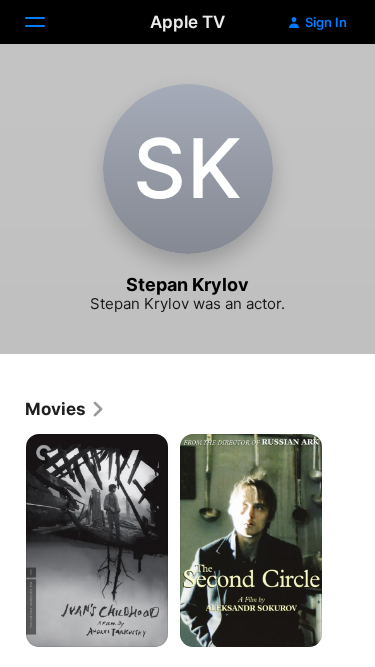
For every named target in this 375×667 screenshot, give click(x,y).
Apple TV (187, 22)
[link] (65, 409)
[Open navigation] (47, 22)
